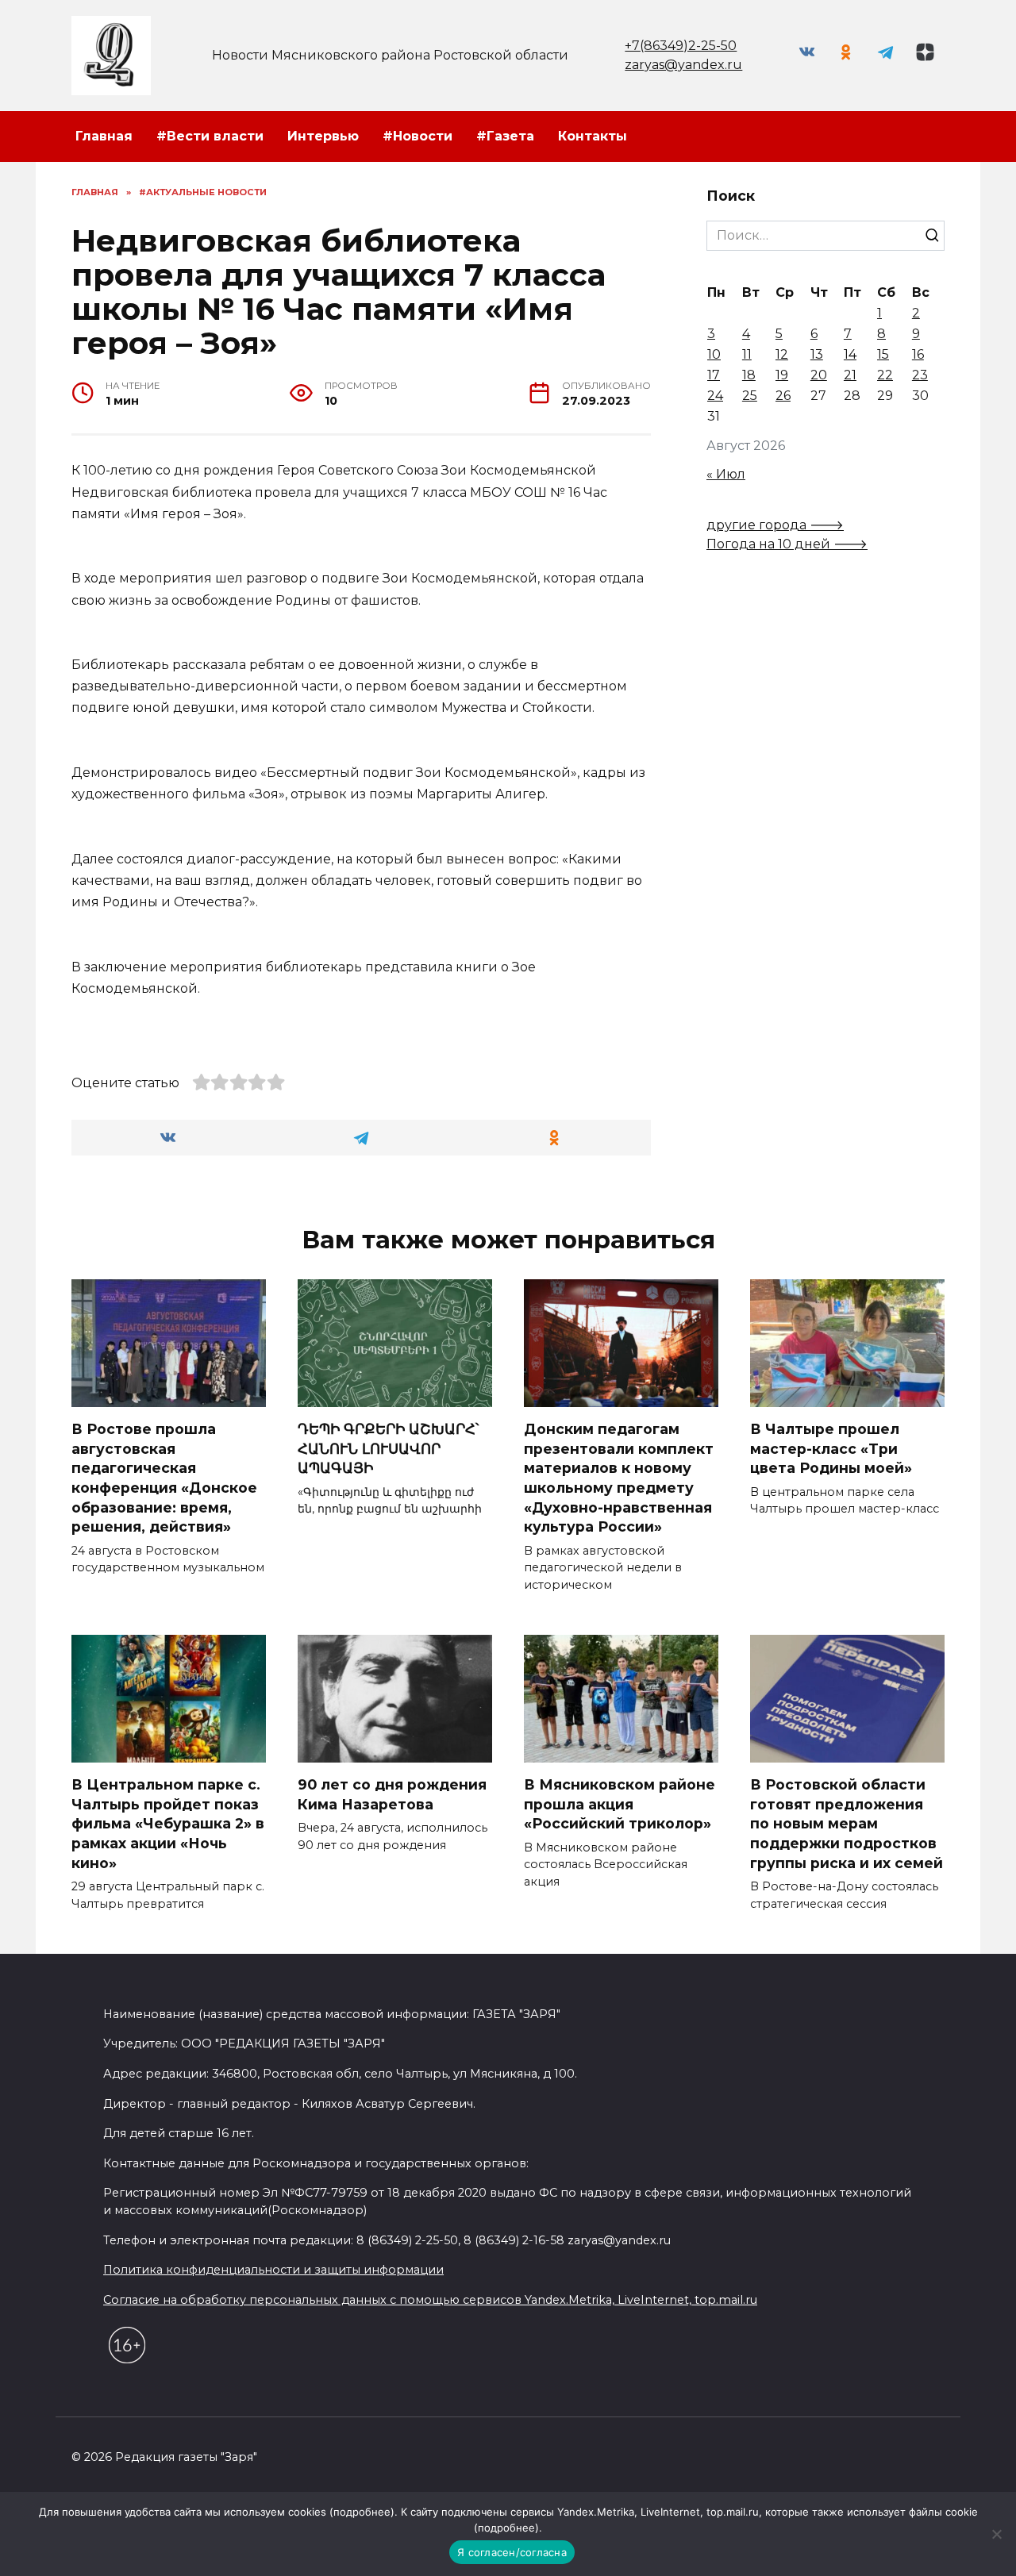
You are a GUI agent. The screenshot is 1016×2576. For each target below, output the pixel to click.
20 (819, 375)
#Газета (505, 136)
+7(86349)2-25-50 (681, 46)
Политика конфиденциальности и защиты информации (273, 2270)
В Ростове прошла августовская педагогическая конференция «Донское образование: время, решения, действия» (164, 1478)
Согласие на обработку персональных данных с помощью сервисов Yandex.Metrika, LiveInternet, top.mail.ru (430, 2300)
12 (782, 354)
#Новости (418, 136)
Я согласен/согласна (512, 2552)
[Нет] (996, 2534)
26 (783, 396)
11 (747, 354)
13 (817, 354)
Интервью (323, 136)
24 (715, 396)
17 (714, 375)
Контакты (593, 136)
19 (782, 375)
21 (850, 375)
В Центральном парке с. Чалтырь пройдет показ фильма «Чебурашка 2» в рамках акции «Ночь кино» (168, 1824)
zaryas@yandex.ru (683, 65)
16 (918, 354)
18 (749, 375)
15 (883, 354)
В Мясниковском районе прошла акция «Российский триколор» (620, 1804)
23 (920, 375)
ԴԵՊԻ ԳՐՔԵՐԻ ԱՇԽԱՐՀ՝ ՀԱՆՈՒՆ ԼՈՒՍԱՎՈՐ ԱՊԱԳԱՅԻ (388, 1448)
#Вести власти (210, 136)
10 (714, 354)
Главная (104, 136)
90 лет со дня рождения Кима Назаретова (392, 1794)
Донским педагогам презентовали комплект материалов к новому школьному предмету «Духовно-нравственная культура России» (619, 1478)
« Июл (726, 474)
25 (750, 396)
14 (850, 354)
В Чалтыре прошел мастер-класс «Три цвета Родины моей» (831, 1448)
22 (885, 375)
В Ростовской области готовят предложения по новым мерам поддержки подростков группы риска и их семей (847, 1824)
